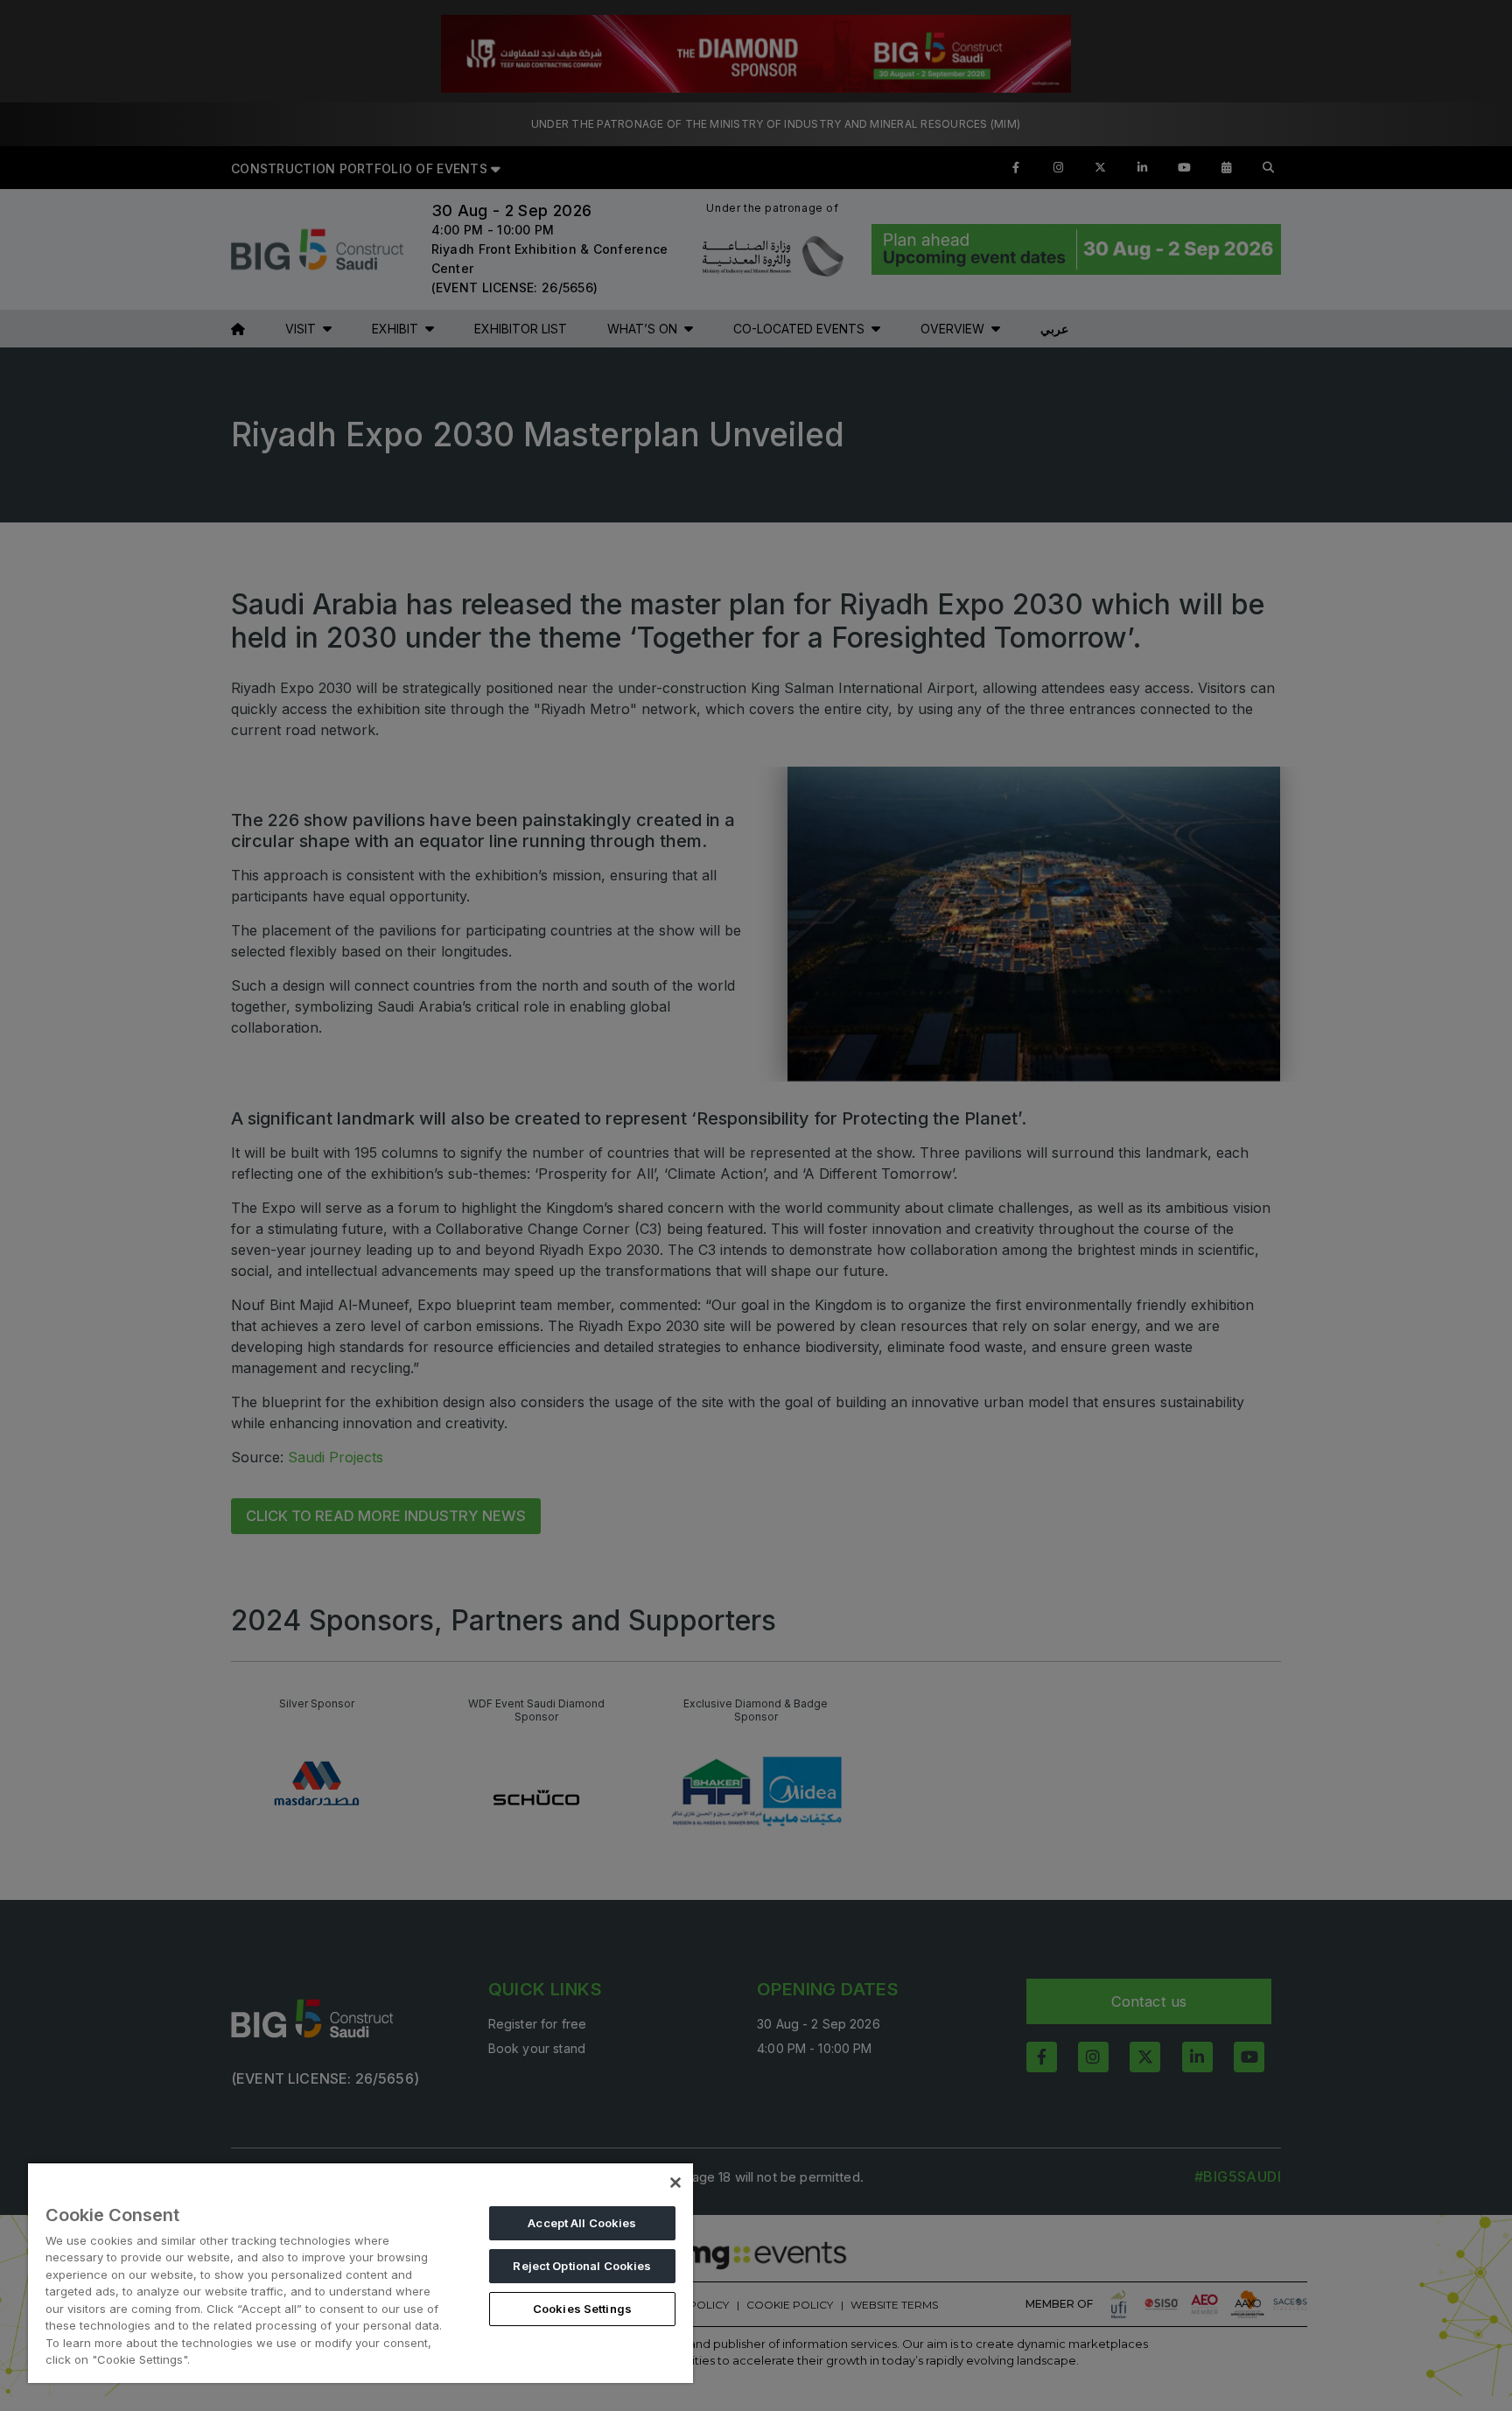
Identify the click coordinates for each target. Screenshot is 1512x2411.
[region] (360, 2272)
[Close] (675, 2183)
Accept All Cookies (582, 2223)
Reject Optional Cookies (582, 2266)
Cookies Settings (582, 2309)
